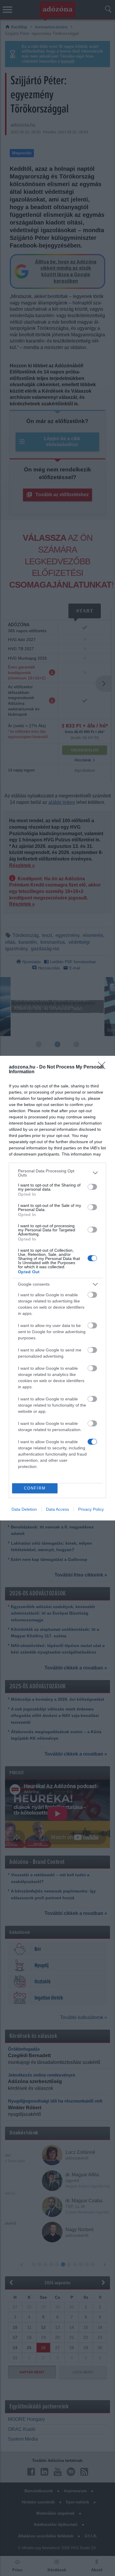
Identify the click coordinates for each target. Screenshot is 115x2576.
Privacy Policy (91, 1509)
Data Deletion (24, 1509)
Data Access (57, 1509)
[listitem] (57, 1173)
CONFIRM (35, 1488)
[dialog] (57, 1288)
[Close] (103, 1067)
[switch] (92, 1187)
